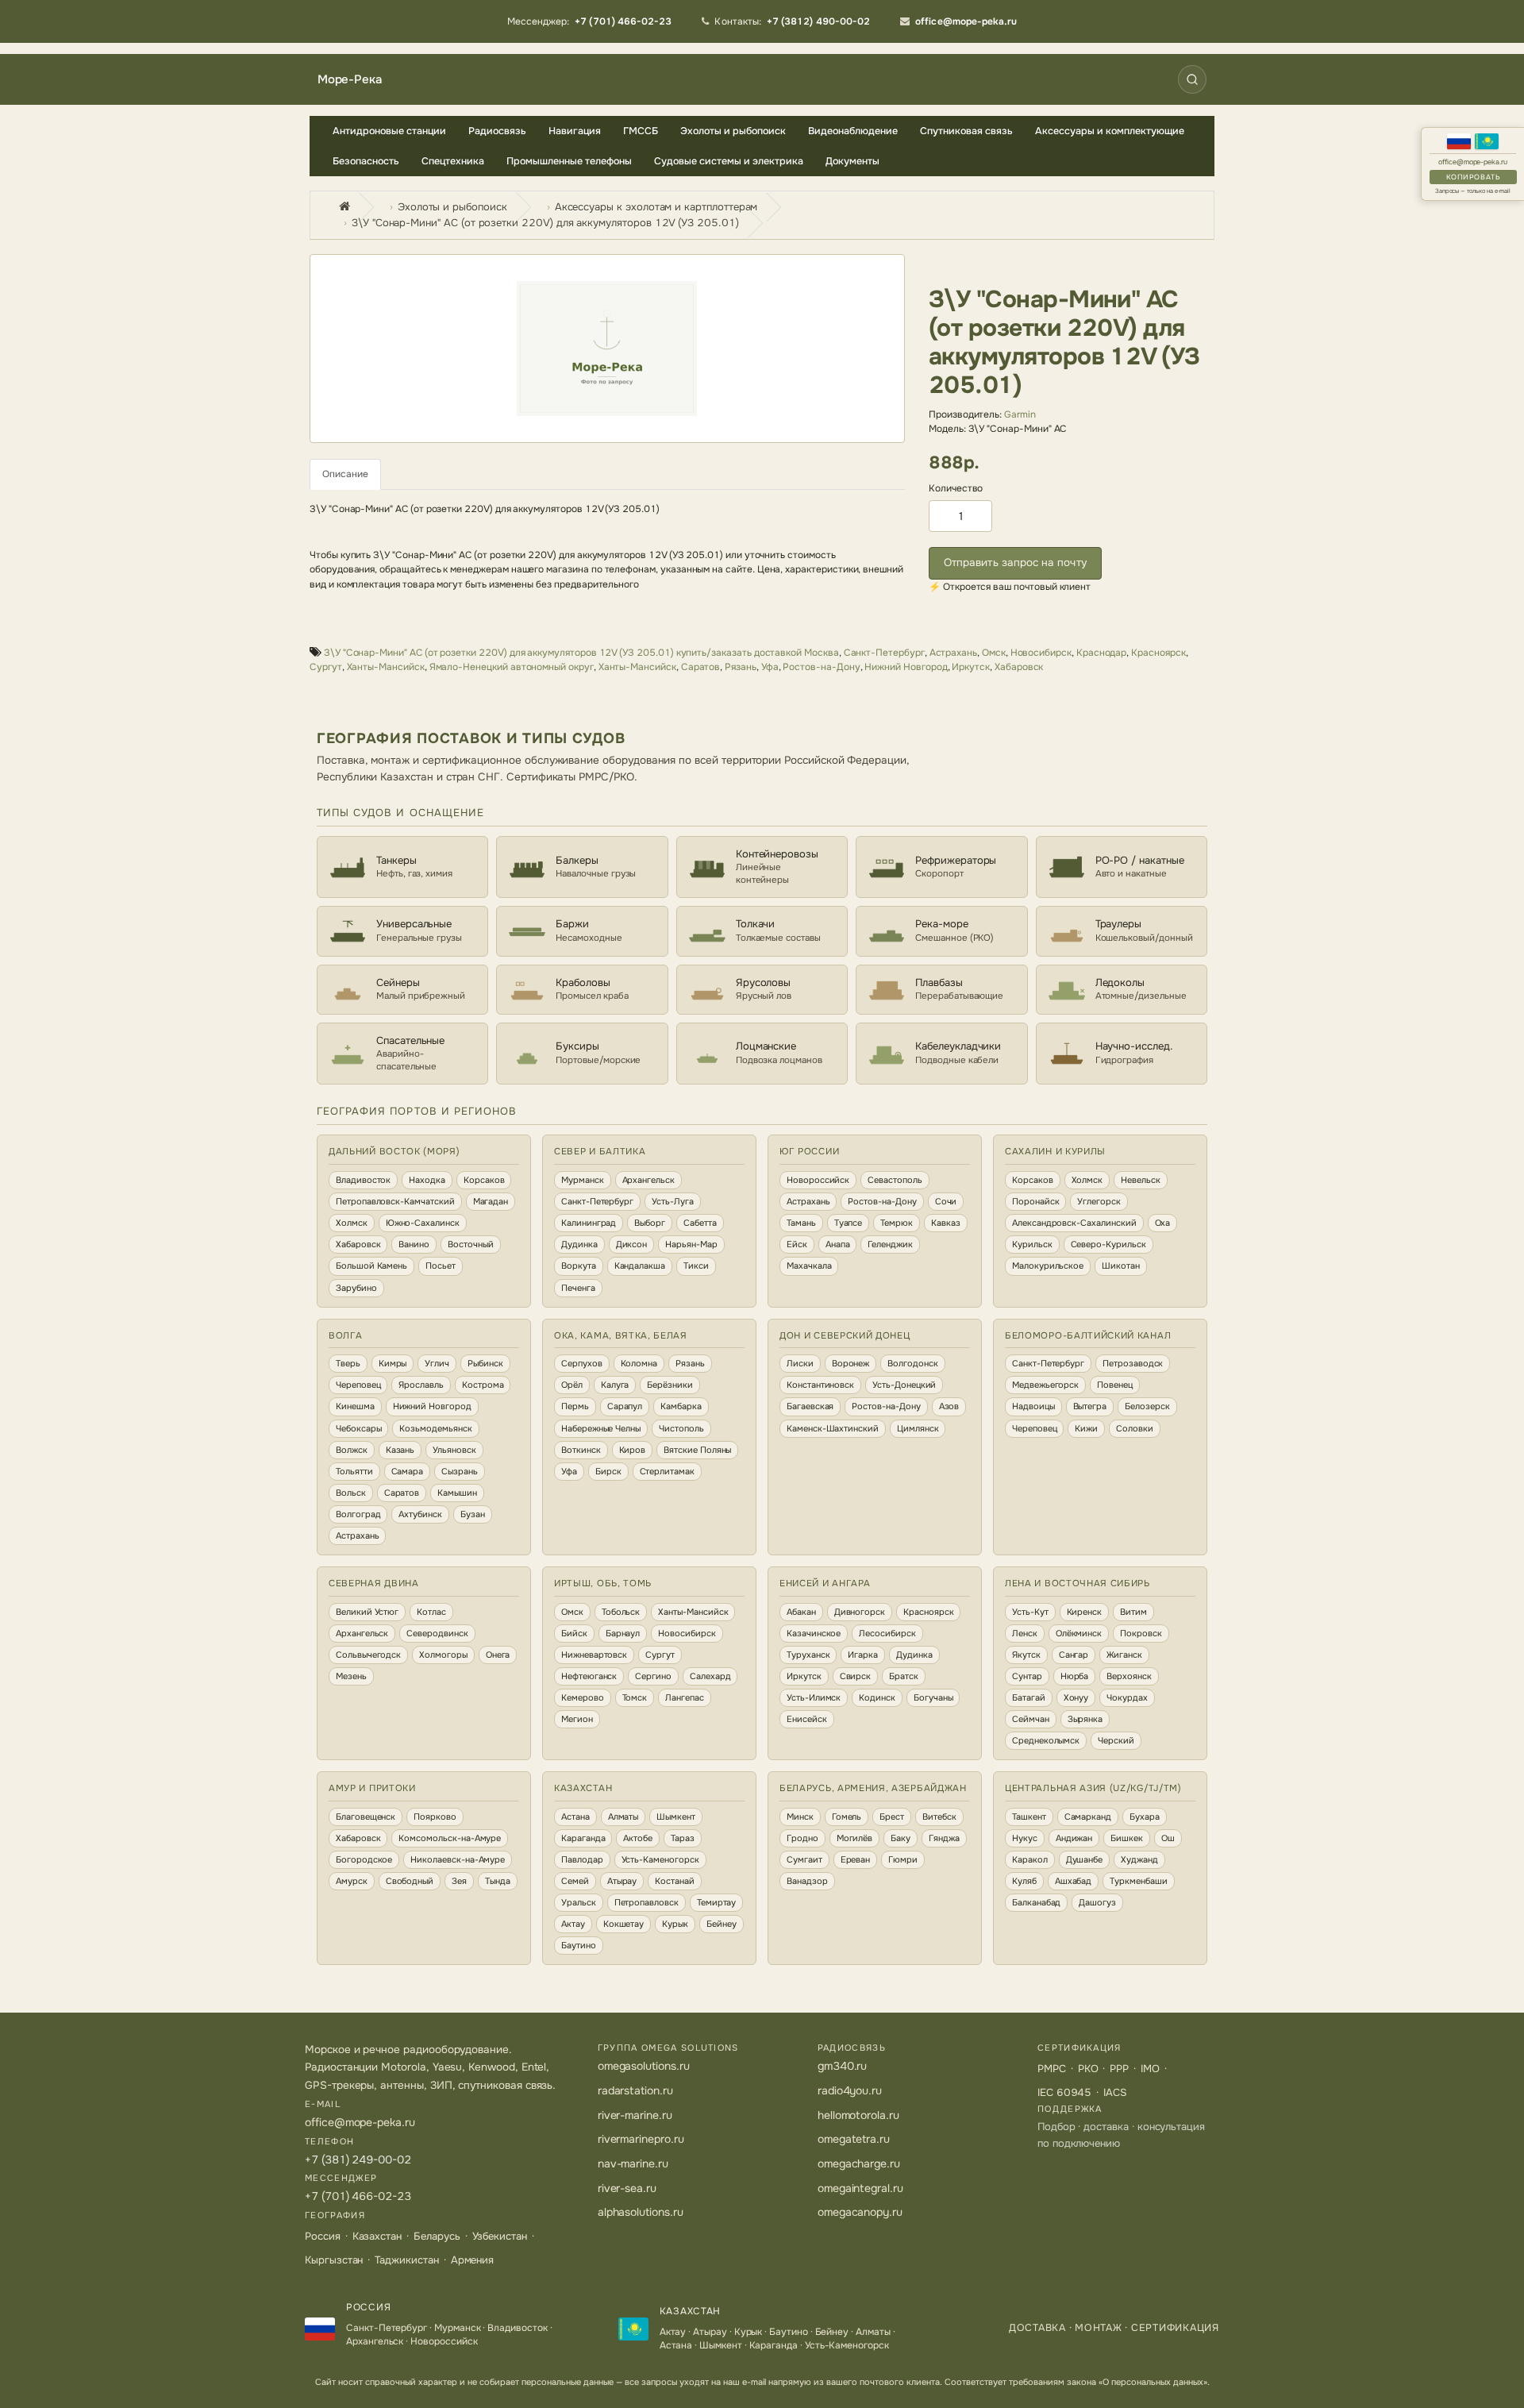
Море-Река (349, 80)
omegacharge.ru (859, 2163)
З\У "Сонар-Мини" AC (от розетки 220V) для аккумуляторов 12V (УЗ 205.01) (545, 223)
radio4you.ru (850, 2090)
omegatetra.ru (854, 2139)
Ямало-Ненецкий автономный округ (512, 667)
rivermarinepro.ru (641, 2139)
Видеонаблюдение (853, 131)
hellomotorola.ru (858, 2115)
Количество (956, 488)
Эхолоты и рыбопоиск (733, 131)
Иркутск (971, 667)
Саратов (701, 667)
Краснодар (1101, 653)
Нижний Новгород (906, 667)
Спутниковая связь (966, 131)
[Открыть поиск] (1192, 79)
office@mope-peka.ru (1473, 162)
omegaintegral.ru (860, 2188)
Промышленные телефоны (569, 161)
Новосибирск (1041, 653)
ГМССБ (641, 131)
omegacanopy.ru (860, 2212)
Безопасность (366, 161)
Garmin (1020, 414)
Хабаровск (1019, 667)
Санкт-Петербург (884, 653)
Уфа (770, 667)
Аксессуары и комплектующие (1110, 131)
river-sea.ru (627, 2188)
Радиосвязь (497, 131)
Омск (994, 653)
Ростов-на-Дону (821, 667)
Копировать (1473, 177)
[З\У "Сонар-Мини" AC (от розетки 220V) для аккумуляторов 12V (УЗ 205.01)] (607, 349)
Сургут (326, 667)
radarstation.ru (635, 2090)
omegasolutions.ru (644, 2066)
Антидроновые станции (389, 131)
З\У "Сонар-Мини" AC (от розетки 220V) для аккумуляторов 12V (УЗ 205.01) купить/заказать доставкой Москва (581, 653)
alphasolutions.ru (641, 2212)
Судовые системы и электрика (729, 161)
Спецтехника (453, 161)
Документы (852, 161)
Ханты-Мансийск (386, 667)
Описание (345, 474)
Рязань (741, 667)
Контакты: (792, 21)
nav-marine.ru (633, 2163)
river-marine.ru (635, 2115)
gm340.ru (843, 2066)
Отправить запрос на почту (1015, 563)
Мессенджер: (590, 21)
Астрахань (953, 653)
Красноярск (1158, 653)
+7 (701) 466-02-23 (358, 2196)
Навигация (575, 131)
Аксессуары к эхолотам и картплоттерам (656, 207)
